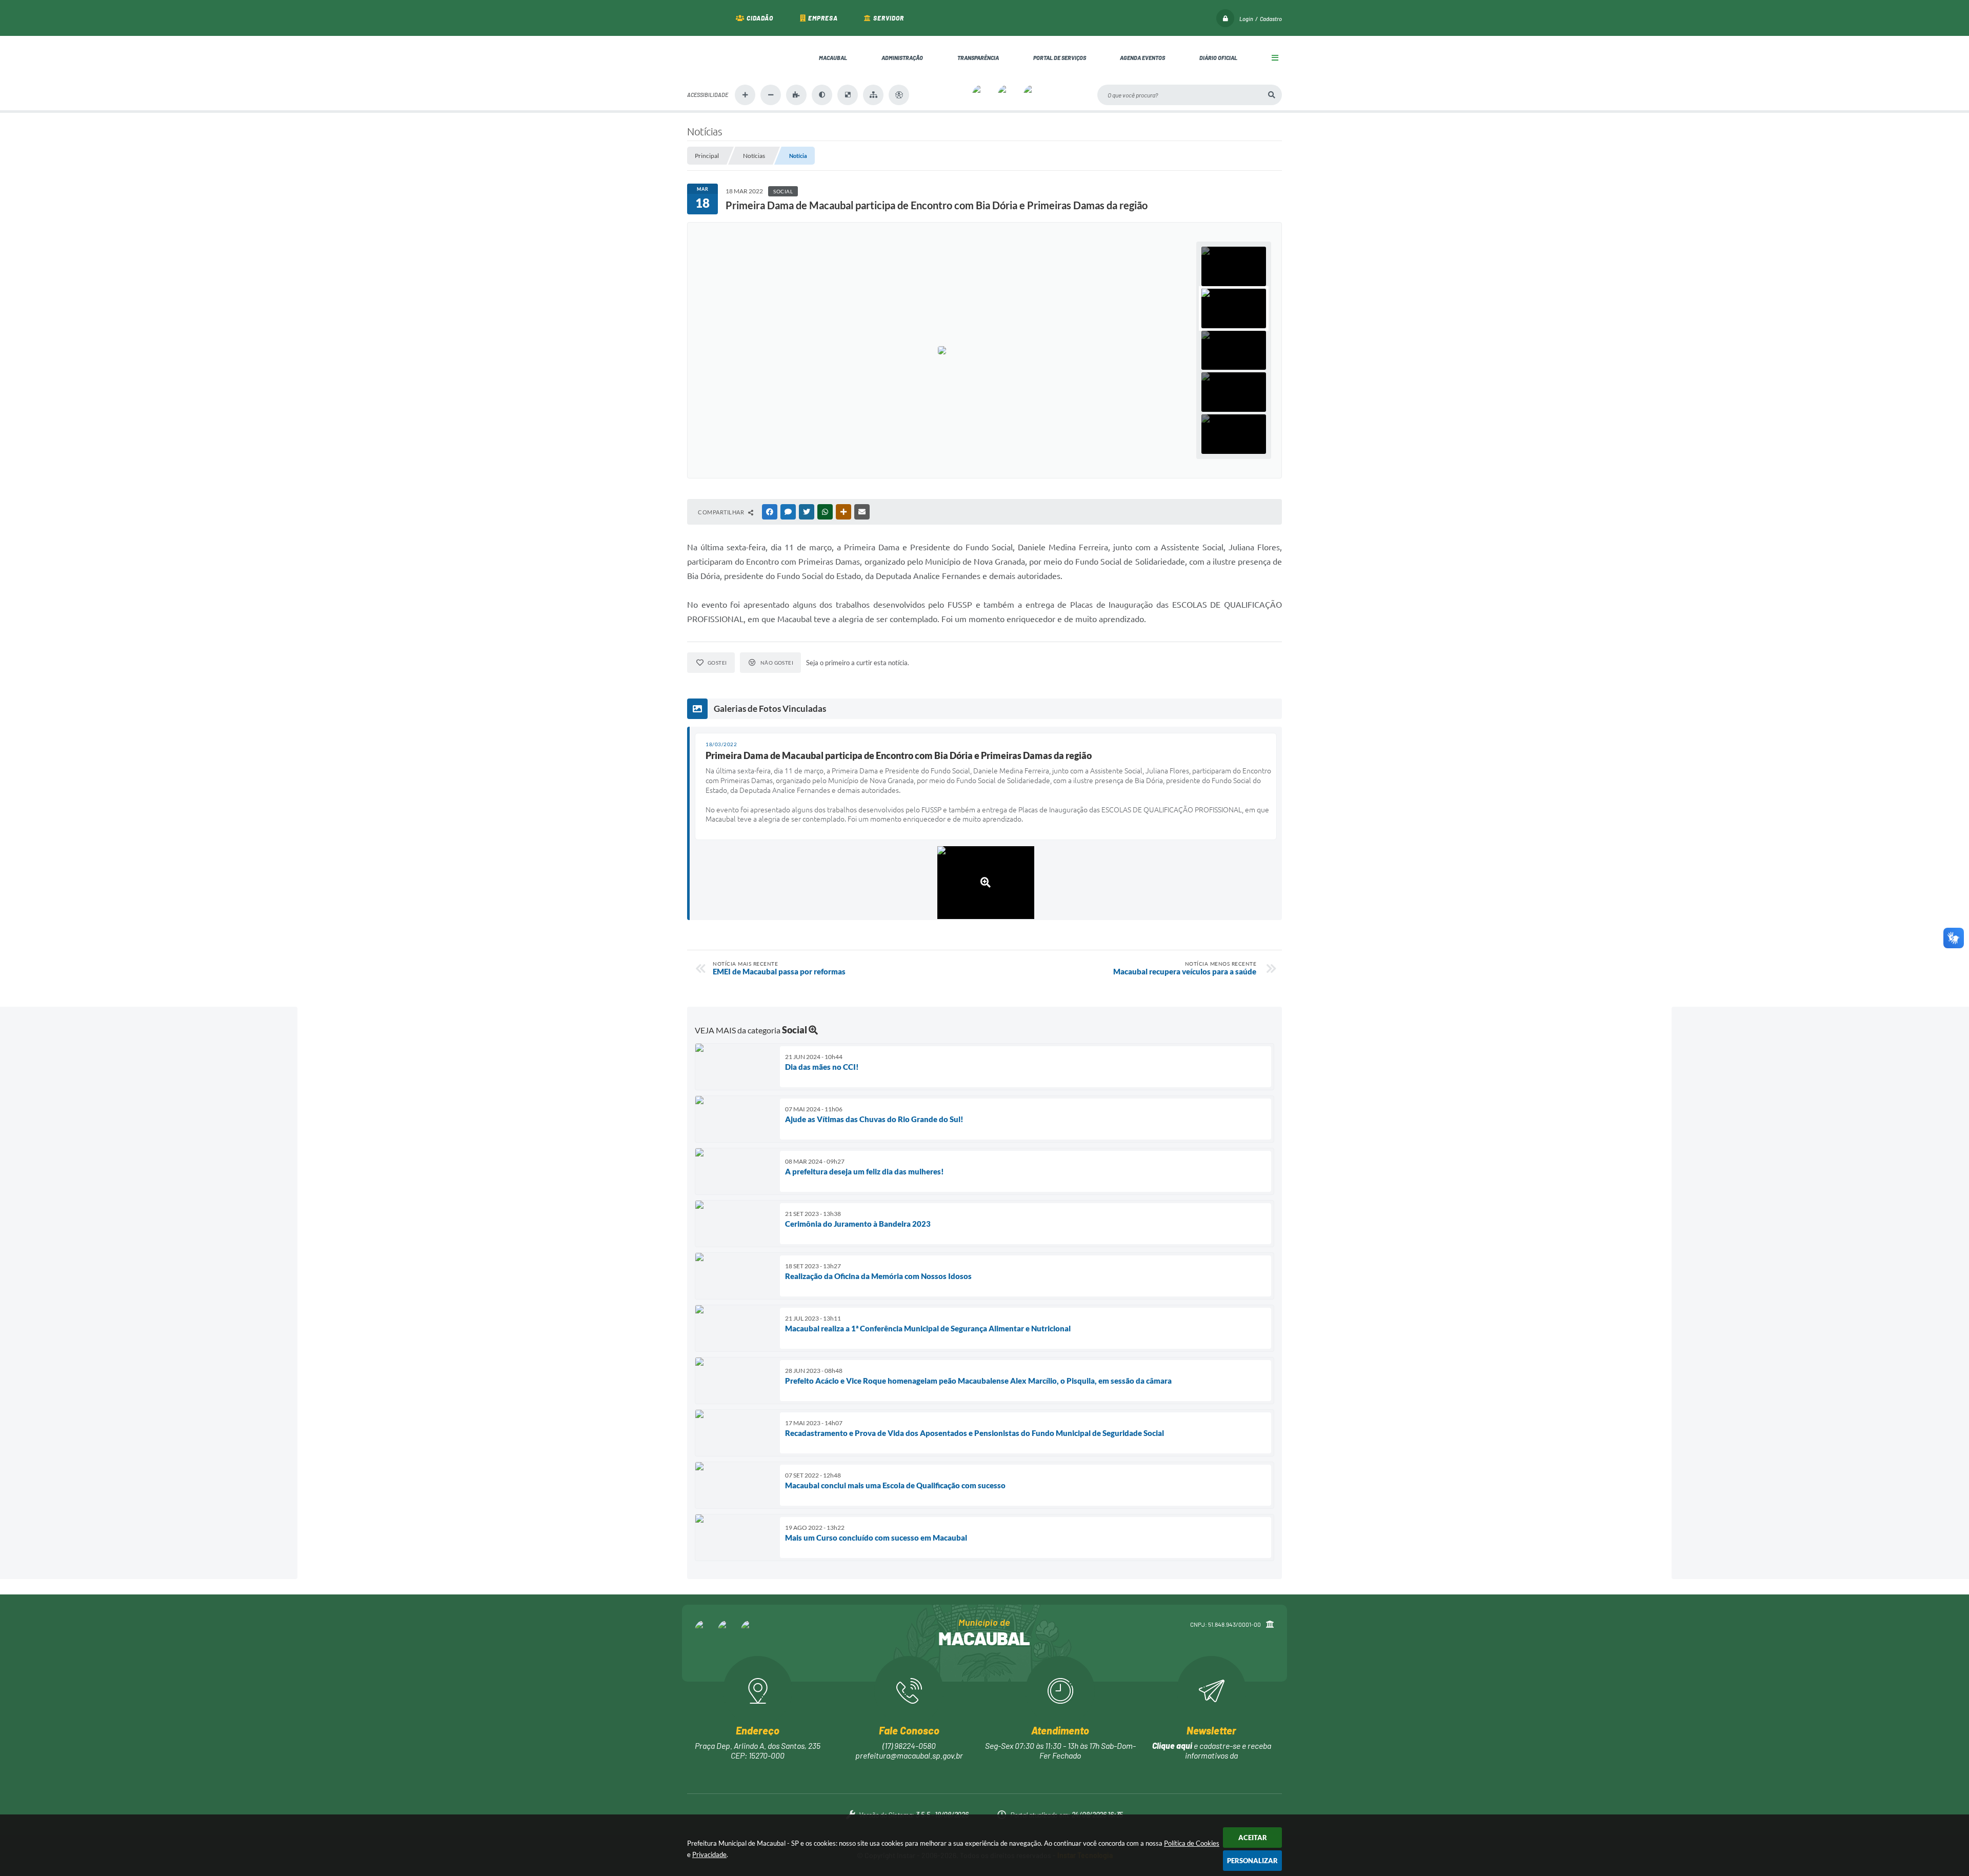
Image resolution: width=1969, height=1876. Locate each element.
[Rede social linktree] (751, 1630)
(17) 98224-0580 (909, 1745)
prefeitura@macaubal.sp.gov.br (909, 1755)
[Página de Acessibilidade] (899, 95)
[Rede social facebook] (705, 1630)
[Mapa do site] (873, 95)
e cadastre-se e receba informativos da (1212, 1750)
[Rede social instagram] (728, 1630)
